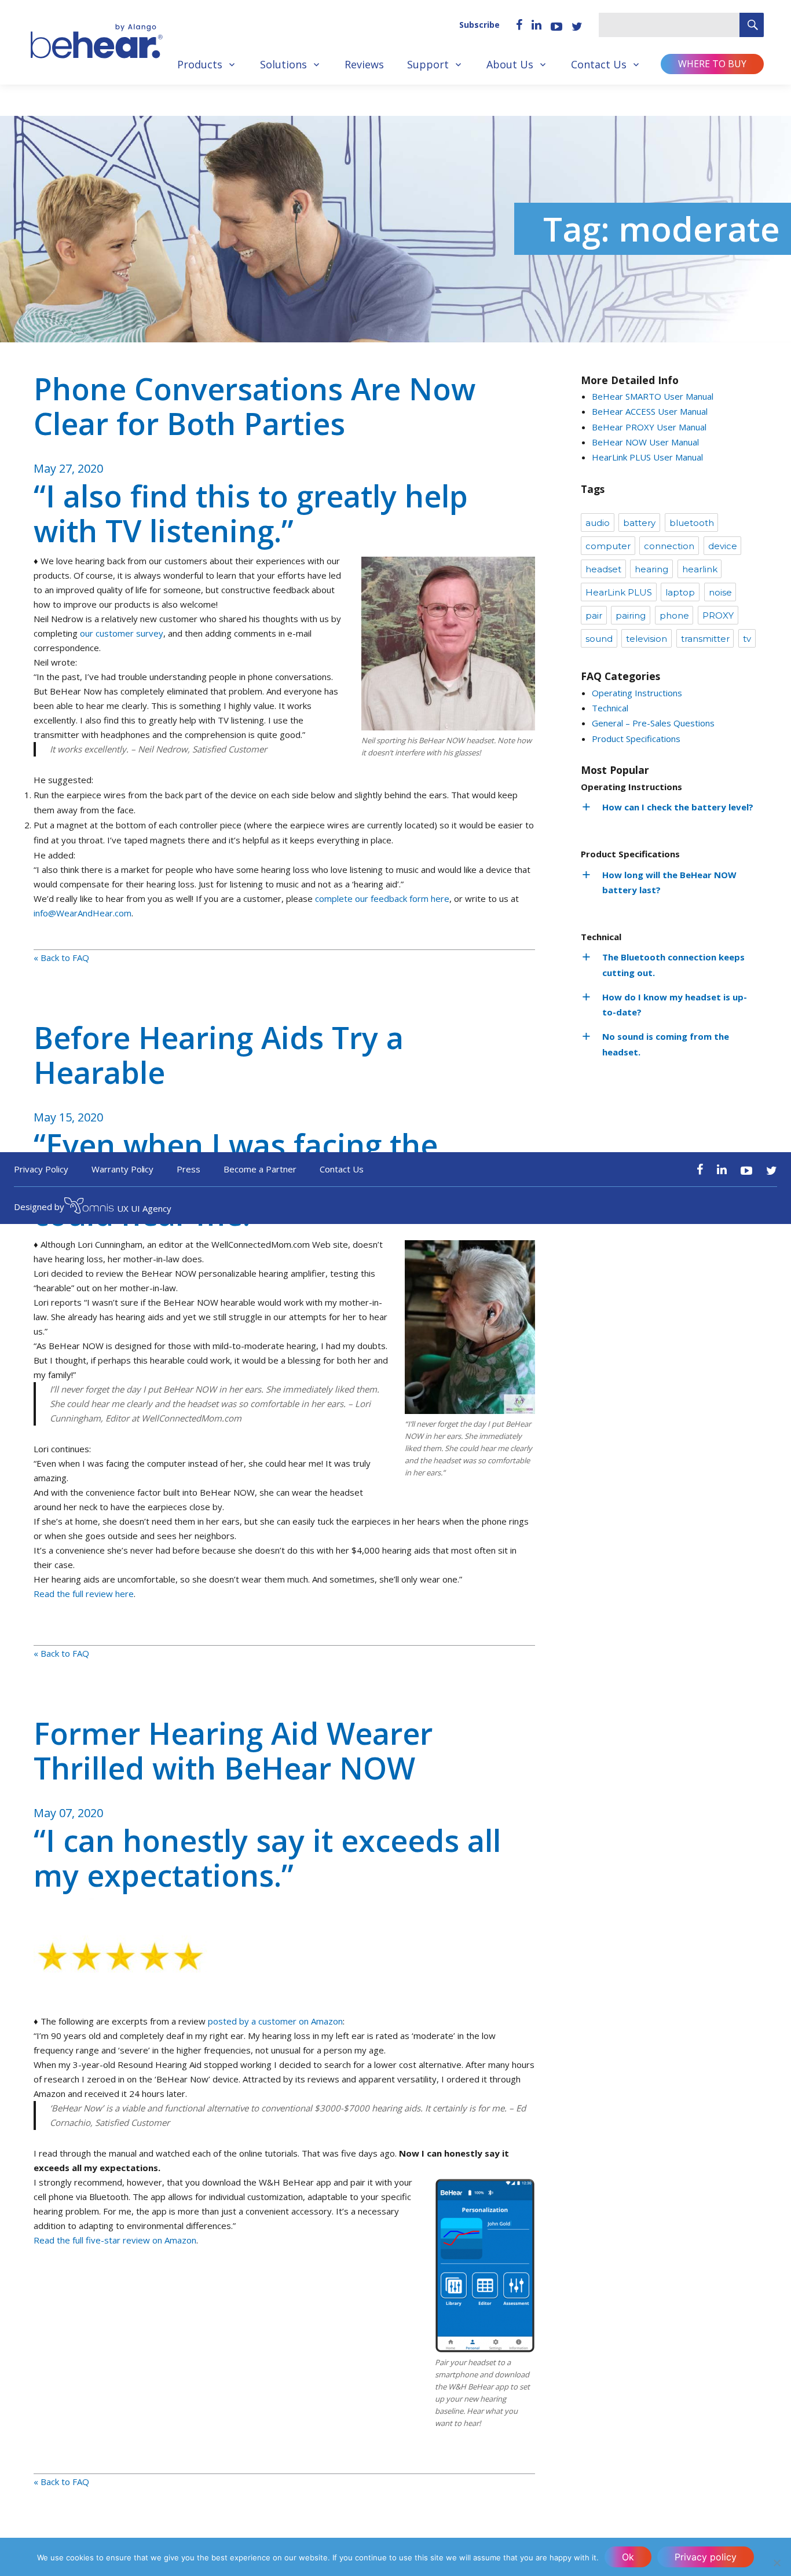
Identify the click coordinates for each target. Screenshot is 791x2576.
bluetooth (692, 523)
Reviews (364, 64)
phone (674, 615)
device (723, 546)
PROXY (718, 615)
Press (188, 1169)
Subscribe (479, 25)
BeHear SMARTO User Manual (653, 396)
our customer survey (122, 633)
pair (594, 615)
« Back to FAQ (61, 958)
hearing (651, 569)
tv (747, 639)
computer (608, 546)
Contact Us (599, 64)
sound (599, 639)
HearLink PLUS (619, 592)
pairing (631, 615)
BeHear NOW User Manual (645, 442)
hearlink (700, 569)
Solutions (283, 64)
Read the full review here (84, 1594)
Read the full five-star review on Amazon (115, 2240)
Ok (628, 2557)
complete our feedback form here (382, 898)
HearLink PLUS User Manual (647, 457)
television (647, 639)
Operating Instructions (637, 693)
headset (603, 569)
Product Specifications (636, 739)
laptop (680, 592)
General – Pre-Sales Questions (653, 723)
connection (669, 546)
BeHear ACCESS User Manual (650, 411)
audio (598, 523)
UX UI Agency (144, 1208)
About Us (510, 64)
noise (720, 592)
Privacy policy (706, 2557)
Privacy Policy (41, 1169)
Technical (610, 708)
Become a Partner (260, 1169)
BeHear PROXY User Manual (649, 427)
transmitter (705, 639)
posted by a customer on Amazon (275, 2021)
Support (428, 64)
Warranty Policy (123, 1169)
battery (639, 523)
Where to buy (712, 64)
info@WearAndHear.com (83, 913)
